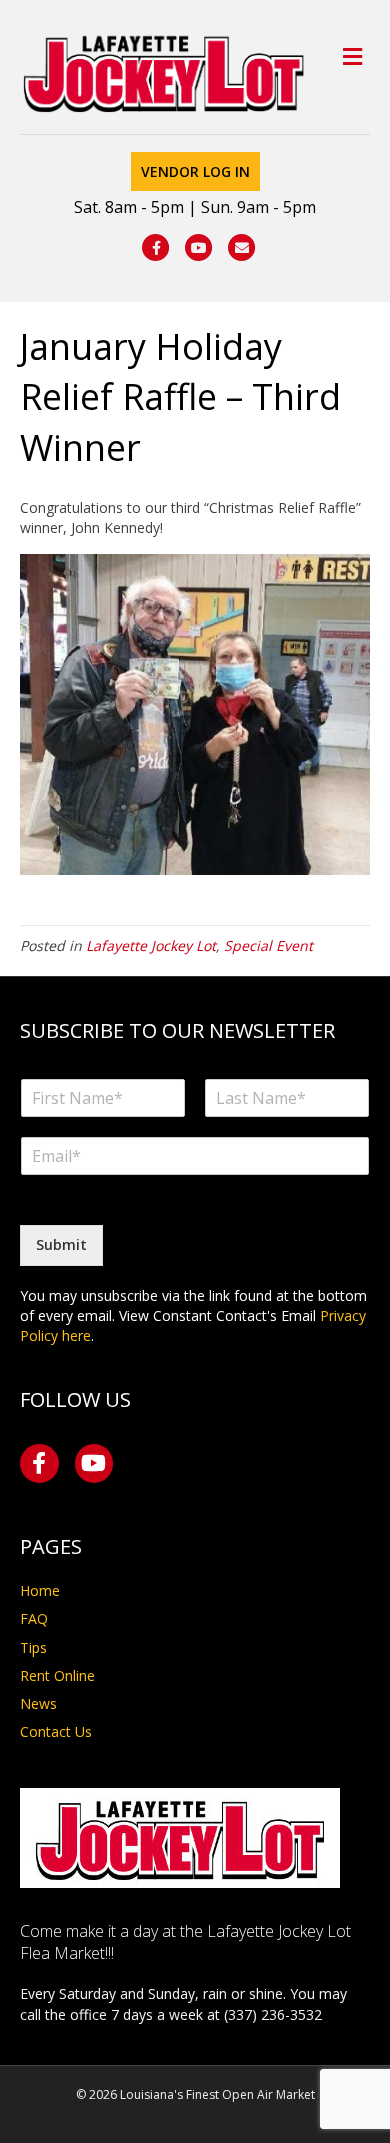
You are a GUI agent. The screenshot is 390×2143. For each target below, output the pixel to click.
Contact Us (56, 1731)
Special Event (268, 945)
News (38, 1703)
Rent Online (57, 1675)
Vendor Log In (195, 171)
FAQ (34, 1618)
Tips (33, 1647)
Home (40, 1590)
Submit (61, 1244)
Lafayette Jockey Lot (151, 945)
